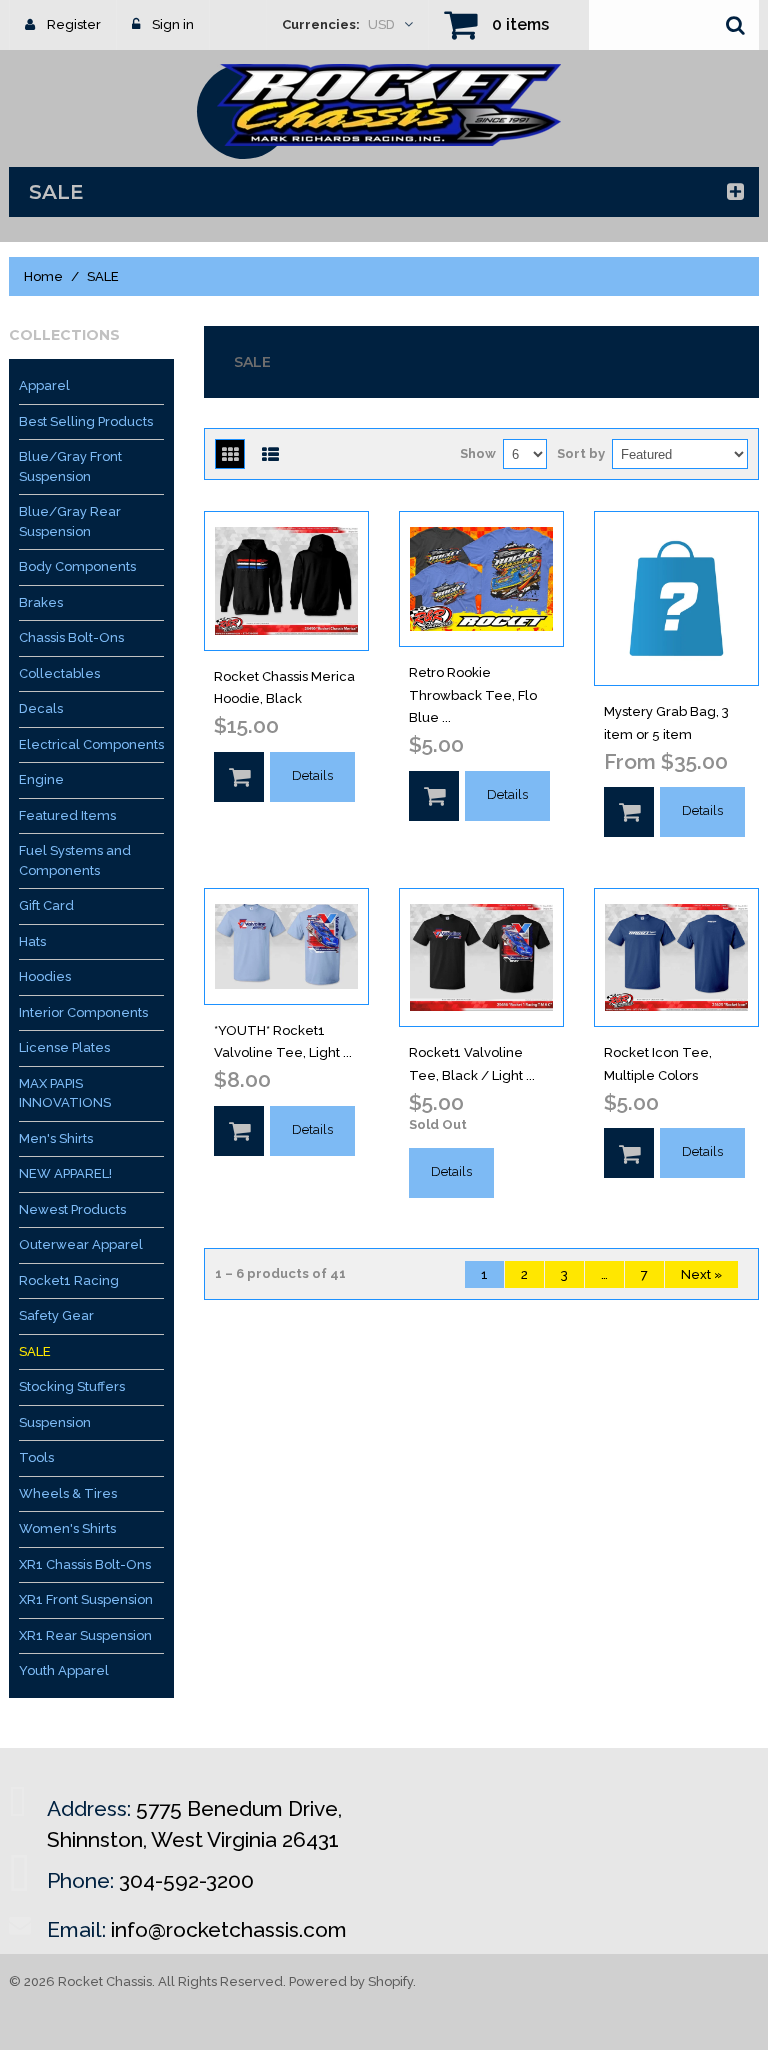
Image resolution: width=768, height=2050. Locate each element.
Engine (41, 779)
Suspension (55, 1422)
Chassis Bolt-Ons (71, 637)
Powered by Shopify (351, 1981)
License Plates (64, 1047)
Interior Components (83, 1012)
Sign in (173, 24)
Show (478, 453)
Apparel (44, 385)
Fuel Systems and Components (75, 860)
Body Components (77, 566)
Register (74, 24)
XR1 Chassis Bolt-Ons (85, 1564)
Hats (32, 941)
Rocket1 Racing (69, 1280)
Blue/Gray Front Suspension (70, 466)
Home (43, 276)
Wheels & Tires (68, 1493)
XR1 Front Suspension (86, 1599)
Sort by (581, 453)
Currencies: (321, 24)
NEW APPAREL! (65, 1173)
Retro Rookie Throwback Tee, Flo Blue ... (473, 695)
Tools (36, 1457)
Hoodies (45, 976)
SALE (35, 1351)
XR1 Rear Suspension (85, 1635)
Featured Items (67, 815)
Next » (701, 1274)
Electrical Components (91, 744)
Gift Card (46, 905)
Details (312, 775)
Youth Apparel (64, 1670)
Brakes (41, 602)
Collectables (59, 673)
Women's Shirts (67, 1528)
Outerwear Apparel (81, 1244)
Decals (41, 708)
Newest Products (72, 1209)
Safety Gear (56, 1315)
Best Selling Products (86, 421)
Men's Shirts (56, 1138)
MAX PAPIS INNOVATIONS (65, 1093)
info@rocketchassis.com (229, 1929)
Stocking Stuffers (72, 1386)
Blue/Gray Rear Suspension (70, 521)
